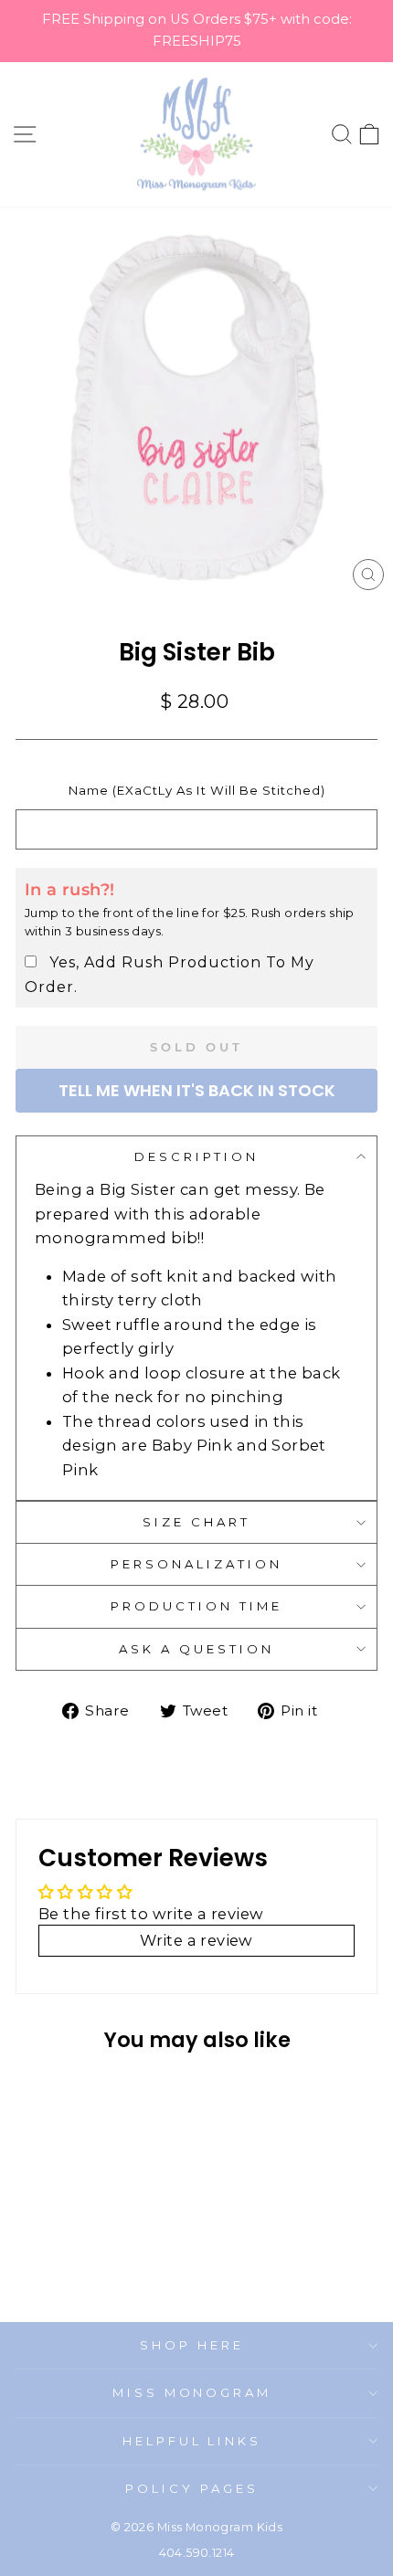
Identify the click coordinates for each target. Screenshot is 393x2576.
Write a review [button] (196, 1940)
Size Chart (196, 1522)
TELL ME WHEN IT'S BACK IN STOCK (197, 1090)
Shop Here (192, 2345)
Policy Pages (192, 2488)
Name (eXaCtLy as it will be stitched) (197, 790)
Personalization (196, 1564)
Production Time (196, 1606)
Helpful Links (192, 2441)
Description (196, 1156)
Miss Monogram (192, 2392)
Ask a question (196, 1649)
